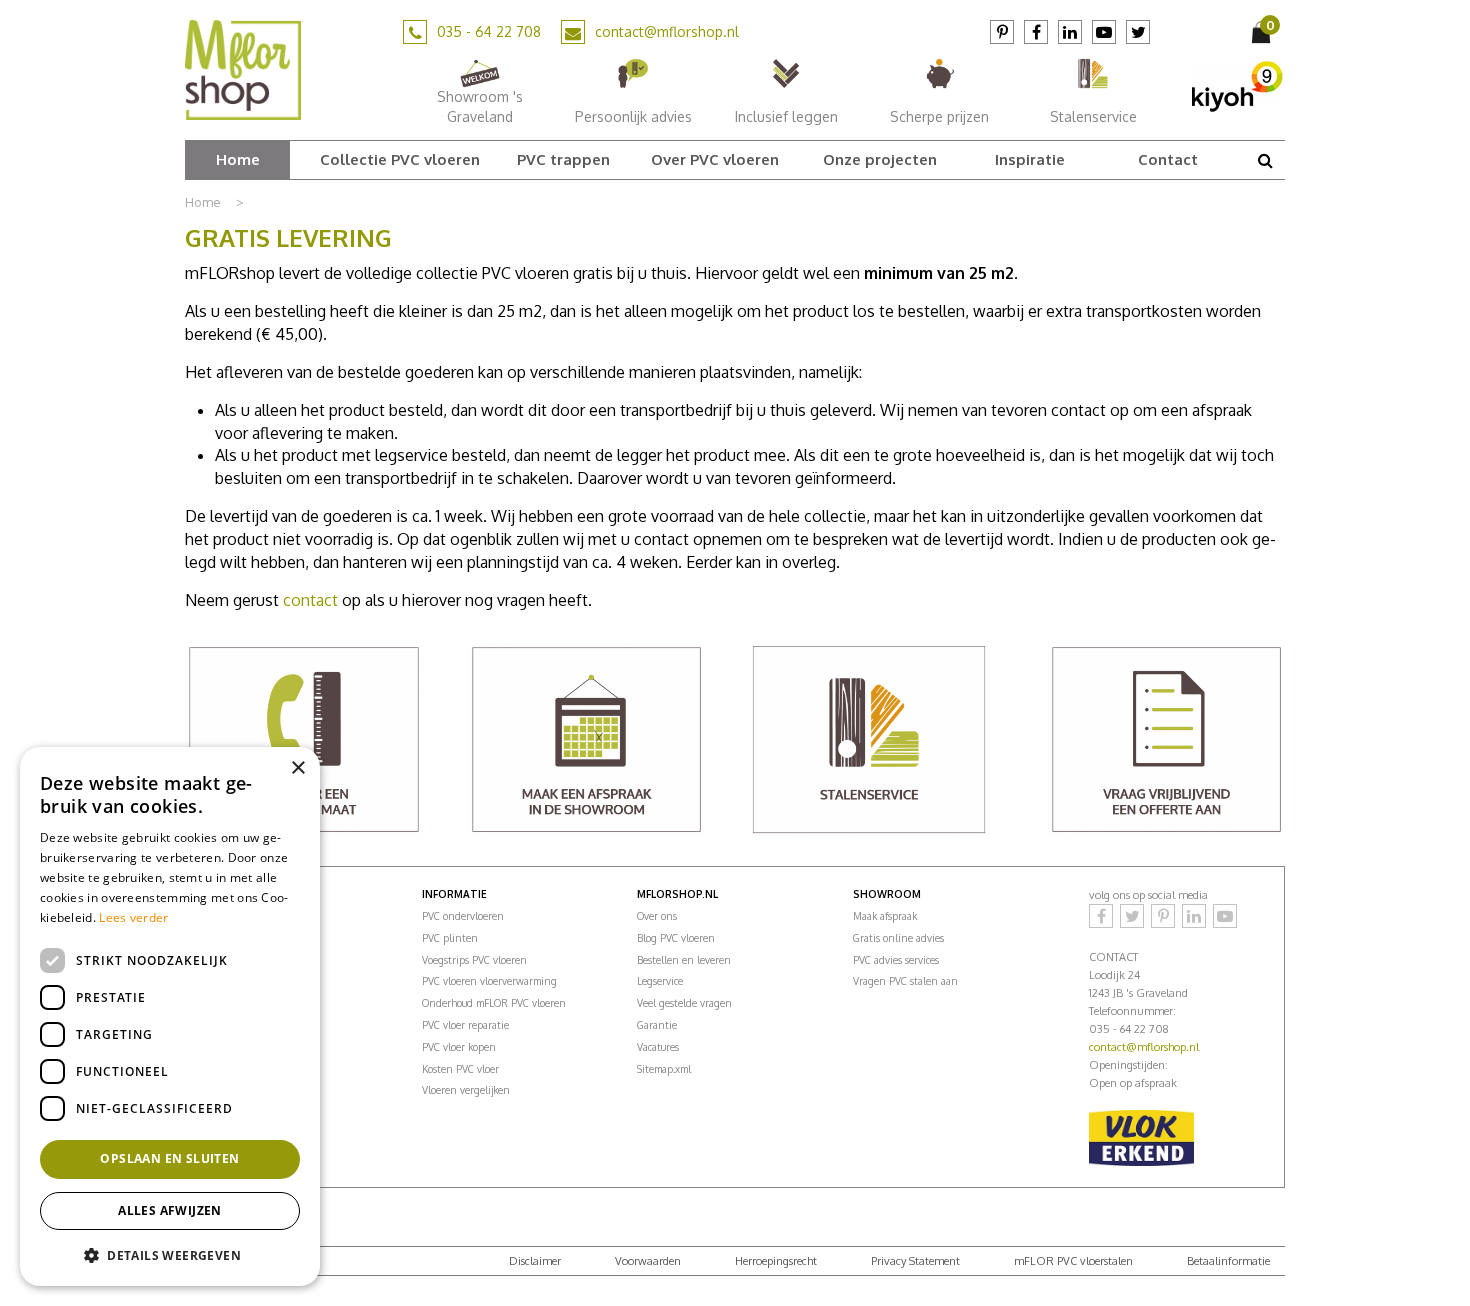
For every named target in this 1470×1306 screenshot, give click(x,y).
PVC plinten (450, 938)
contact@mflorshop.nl (667, 31)
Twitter (1138, 32)
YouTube (1104, 32)
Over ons (657, 916)
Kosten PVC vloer (460, 1069)
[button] (170, 1254)
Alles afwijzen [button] (170, 1210)
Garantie (657, 1025)
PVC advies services (896, 960)
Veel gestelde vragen (684, 1003)
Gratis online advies (898, 938)
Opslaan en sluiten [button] (169, 1158)
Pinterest (1002, 32)
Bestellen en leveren (684, 960)
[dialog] (170, 1016)
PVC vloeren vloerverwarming (489, 981)
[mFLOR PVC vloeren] (243, 69)
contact (310, 600)
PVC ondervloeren (463, 916)
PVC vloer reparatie (465, 1025)
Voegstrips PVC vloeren (474, 960)
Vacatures (658, 1047)
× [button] (297, 768)
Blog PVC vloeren (676, 938)
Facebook (1036, 32)
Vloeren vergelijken (466, 1090)
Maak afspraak (885, 916)
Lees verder (133, 917)
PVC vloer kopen (459, 1047)
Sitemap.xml (664, 1069)
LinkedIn (1070, 32)
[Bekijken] (1263, 32)
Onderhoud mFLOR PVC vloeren (494, 1003)
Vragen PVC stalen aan (905, 981)
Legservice (660, 981)
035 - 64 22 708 (489, 31)
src (1265, 160)
